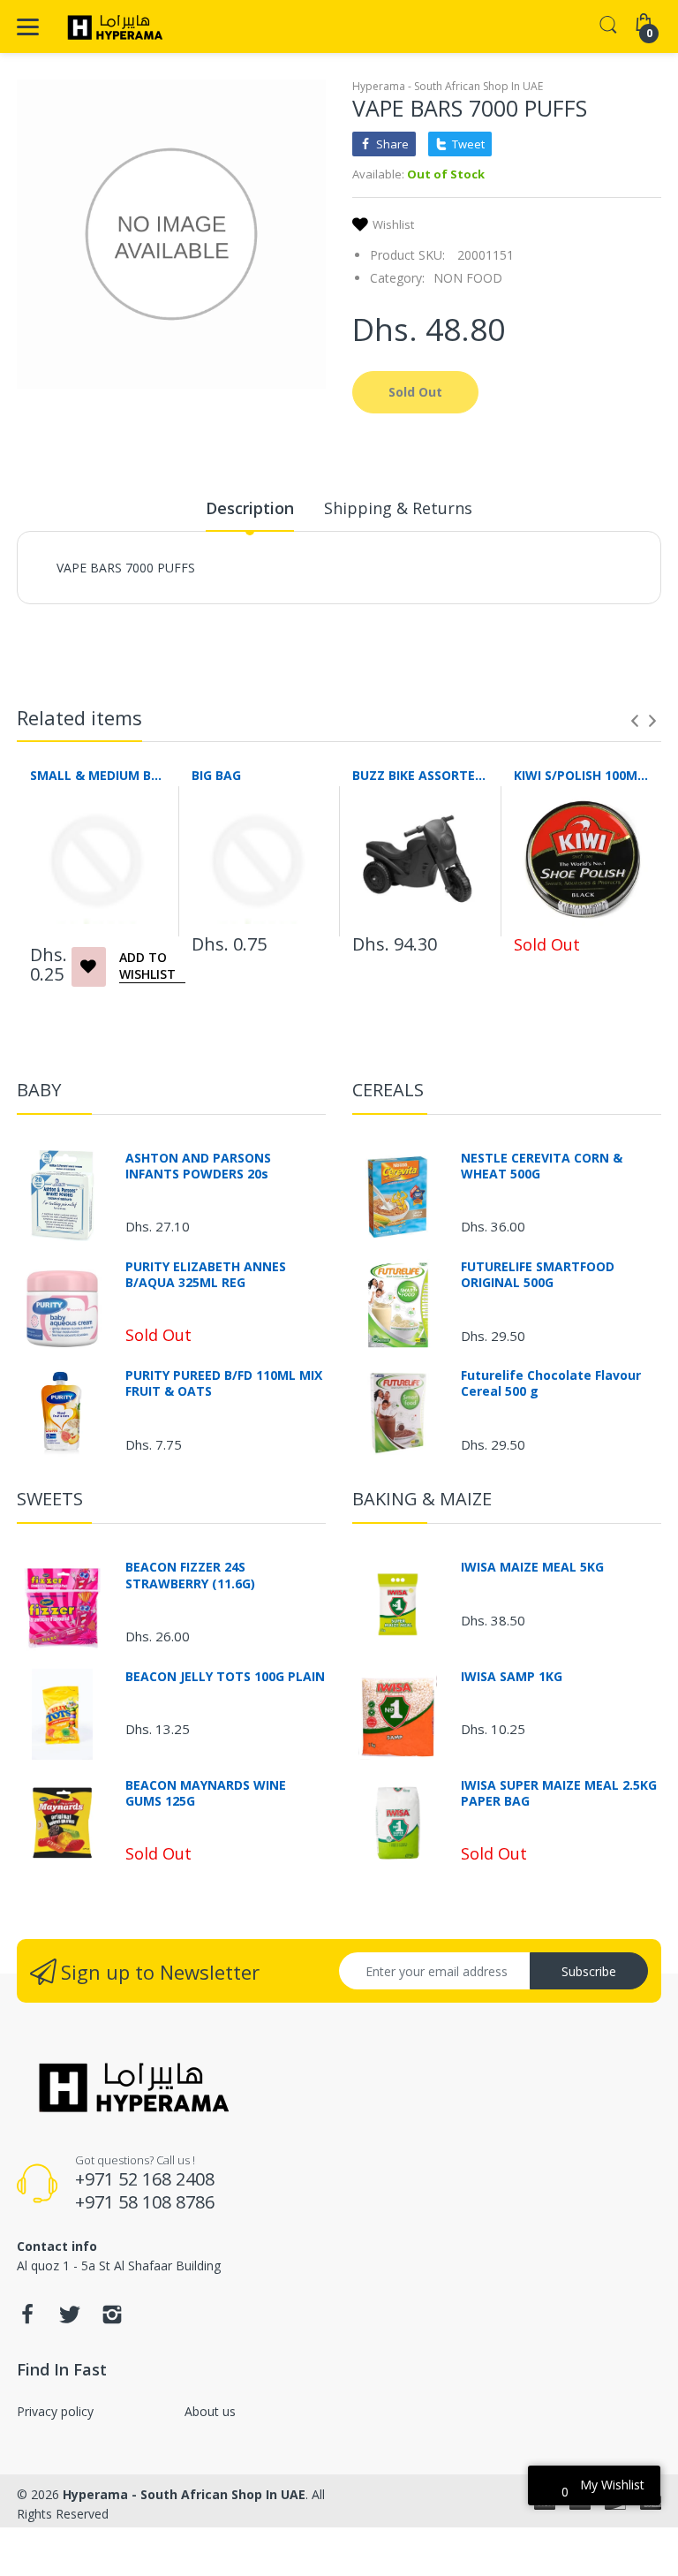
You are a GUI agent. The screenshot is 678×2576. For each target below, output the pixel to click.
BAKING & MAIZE (422, 1499)
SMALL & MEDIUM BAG (98, 775)
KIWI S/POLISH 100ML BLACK (581, 775)
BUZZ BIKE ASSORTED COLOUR (420, 775)
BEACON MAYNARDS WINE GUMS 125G (206, 1793)
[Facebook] (27, 2319)
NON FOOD (468, 278)
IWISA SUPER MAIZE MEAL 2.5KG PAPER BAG (559, 1793)
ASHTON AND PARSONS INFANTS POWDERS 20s (198, 1166)
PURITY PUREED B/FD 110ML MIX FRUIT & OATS (224, 1383)
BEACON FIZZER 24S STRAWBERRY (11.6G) (190, 1575)
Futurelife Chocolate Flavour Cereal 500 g (551, 1383)
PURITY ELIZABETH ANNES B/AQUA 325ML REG (206, 1275)
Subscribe (589, 1971)
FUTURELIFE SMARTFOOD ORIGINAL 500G (538, 1275)
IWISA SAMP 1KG (512, 1677)
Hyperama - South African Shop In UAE (448, 86)
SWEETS (50, 1499)
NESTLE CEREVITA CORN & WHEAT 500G (542, 1166)
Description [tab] (250, 508)
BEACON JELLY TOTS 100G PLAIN (225, 1677)
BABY (39, 1090)
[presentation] (635, 721)
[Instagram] (112, 2319)
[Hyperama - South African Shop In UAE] (112, 27)
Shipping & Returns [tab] (398, 508)
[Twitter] (70, 2319)
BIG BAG (216, 775)
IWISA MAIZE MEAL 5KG (532, 1567)
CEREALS (388, 1090)
